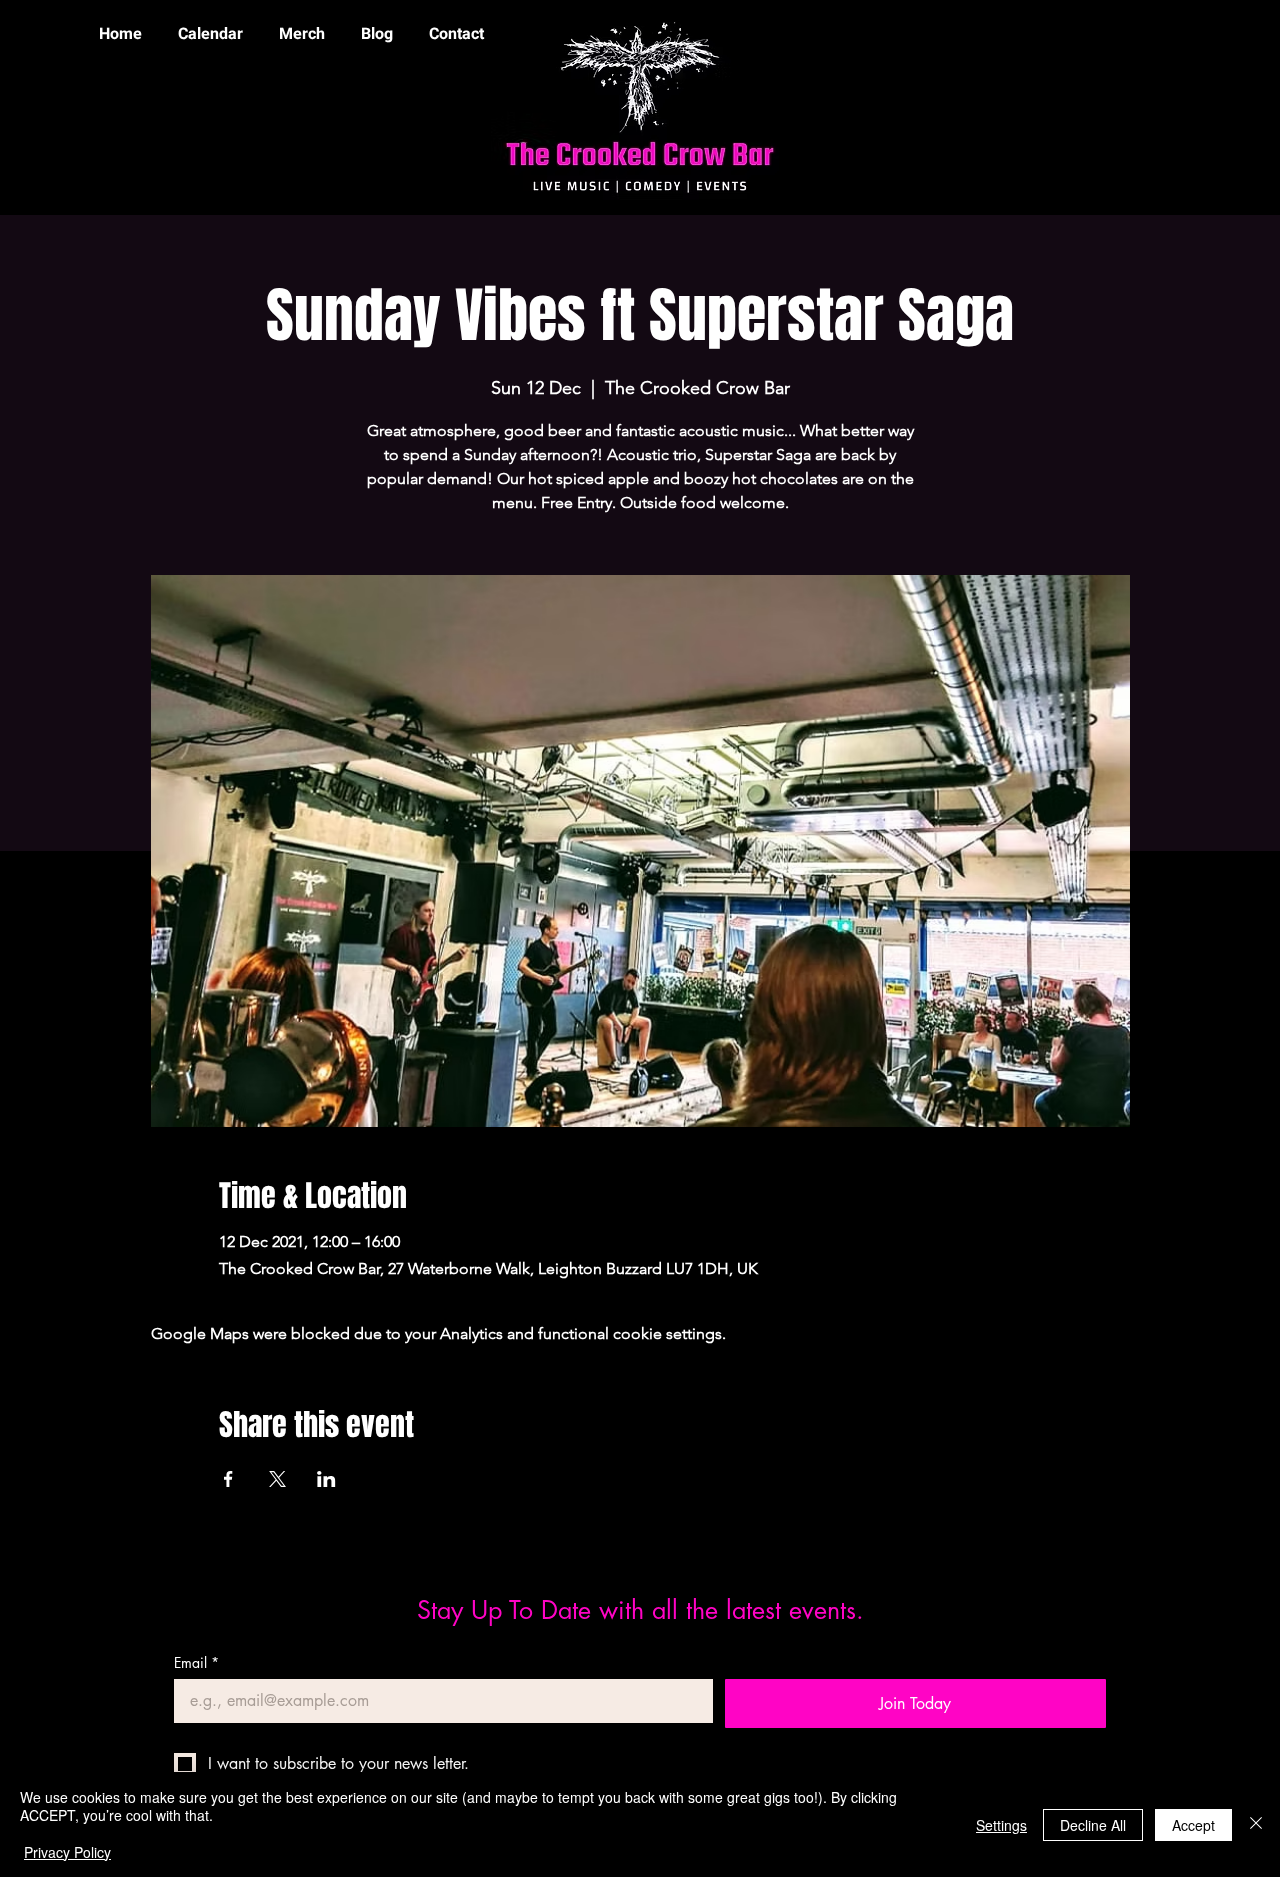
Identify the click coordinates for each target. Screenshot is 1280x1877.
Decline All (1093, 1825)
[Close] (1256, 1824)
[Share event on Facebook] (228, 1479)
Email (196, 1662)
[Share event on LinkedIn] (326, 1479)
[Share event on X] (277, 1479)
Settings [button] (1001, 1825)
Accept (1193, 1825)
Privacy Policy (67, 1852)
